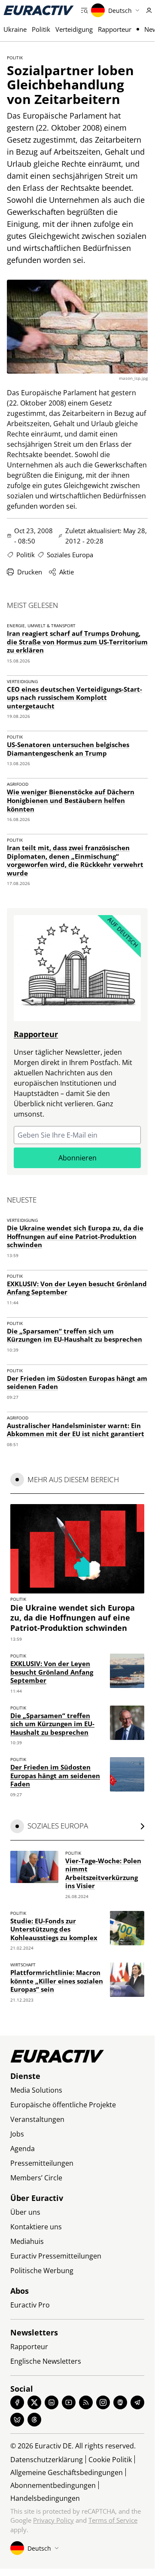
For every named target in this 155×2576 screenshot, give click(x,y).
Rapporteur (115, 29)
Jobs (17, 2134)
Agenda (23, 2149)
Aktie (67, 572)
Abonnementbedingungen (53, 2485)
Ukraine (15, 29)
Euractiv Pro (30, 2305)
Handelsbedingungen (45, 2498)
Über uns (25, 2212)
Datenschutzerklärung (47, 2460)
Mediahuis (27, 2241)
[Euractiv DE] (39, 10)
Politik (41, 29)
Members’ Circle (36, 2178)
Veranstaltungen (37, 2119)
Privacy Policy (53, 2520)
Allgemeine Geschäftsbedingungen (67, 2472)
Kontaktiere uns (36, 2227)
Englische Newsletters (46, 2361)
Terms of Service (113, 2520)
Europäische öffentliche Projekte (63, 2105)
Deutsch (120, 11)
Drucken (30, 572)
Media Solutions (36, 2090)
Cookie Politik (110, 2460)
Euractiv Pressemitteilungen (56, 2256)
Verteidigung (74, 29)
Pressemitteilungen (42, 2163)
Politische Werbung (42, 2271)
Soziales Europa (70, 555)
